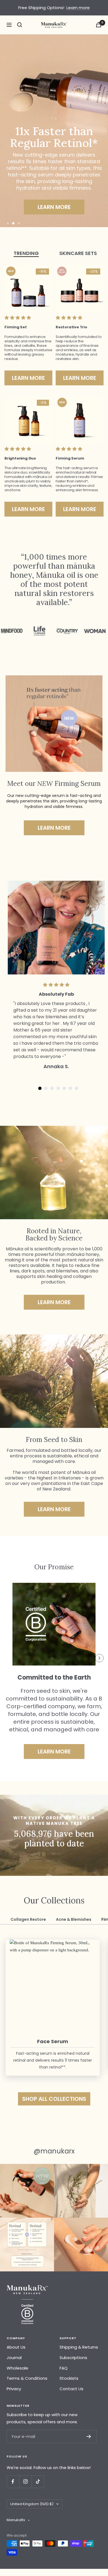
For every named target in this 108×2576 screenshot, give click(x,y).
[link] (54, 207)
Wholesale (17, 2368)
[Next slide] (99, 1658)
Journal (14, 2358)
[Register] (89, 2437)
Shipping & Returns (79, 2347)
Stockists (69, 2378)
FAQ (64, 2368)
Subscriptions (73, 2358)
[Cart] (99, 25)
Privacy (14, 2389)
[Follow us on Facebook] (13, 2482)
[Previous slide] (9, 1658)
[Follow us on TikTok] (38, 2482)
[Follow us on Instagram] (25, 2482)
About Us (16, 2347)
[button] (8, 223)
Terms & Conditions (27, 2378)
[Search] (20, 25)
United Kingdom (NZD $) (32, 2504)
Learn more (78, 8)
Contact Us (71, 2389)
